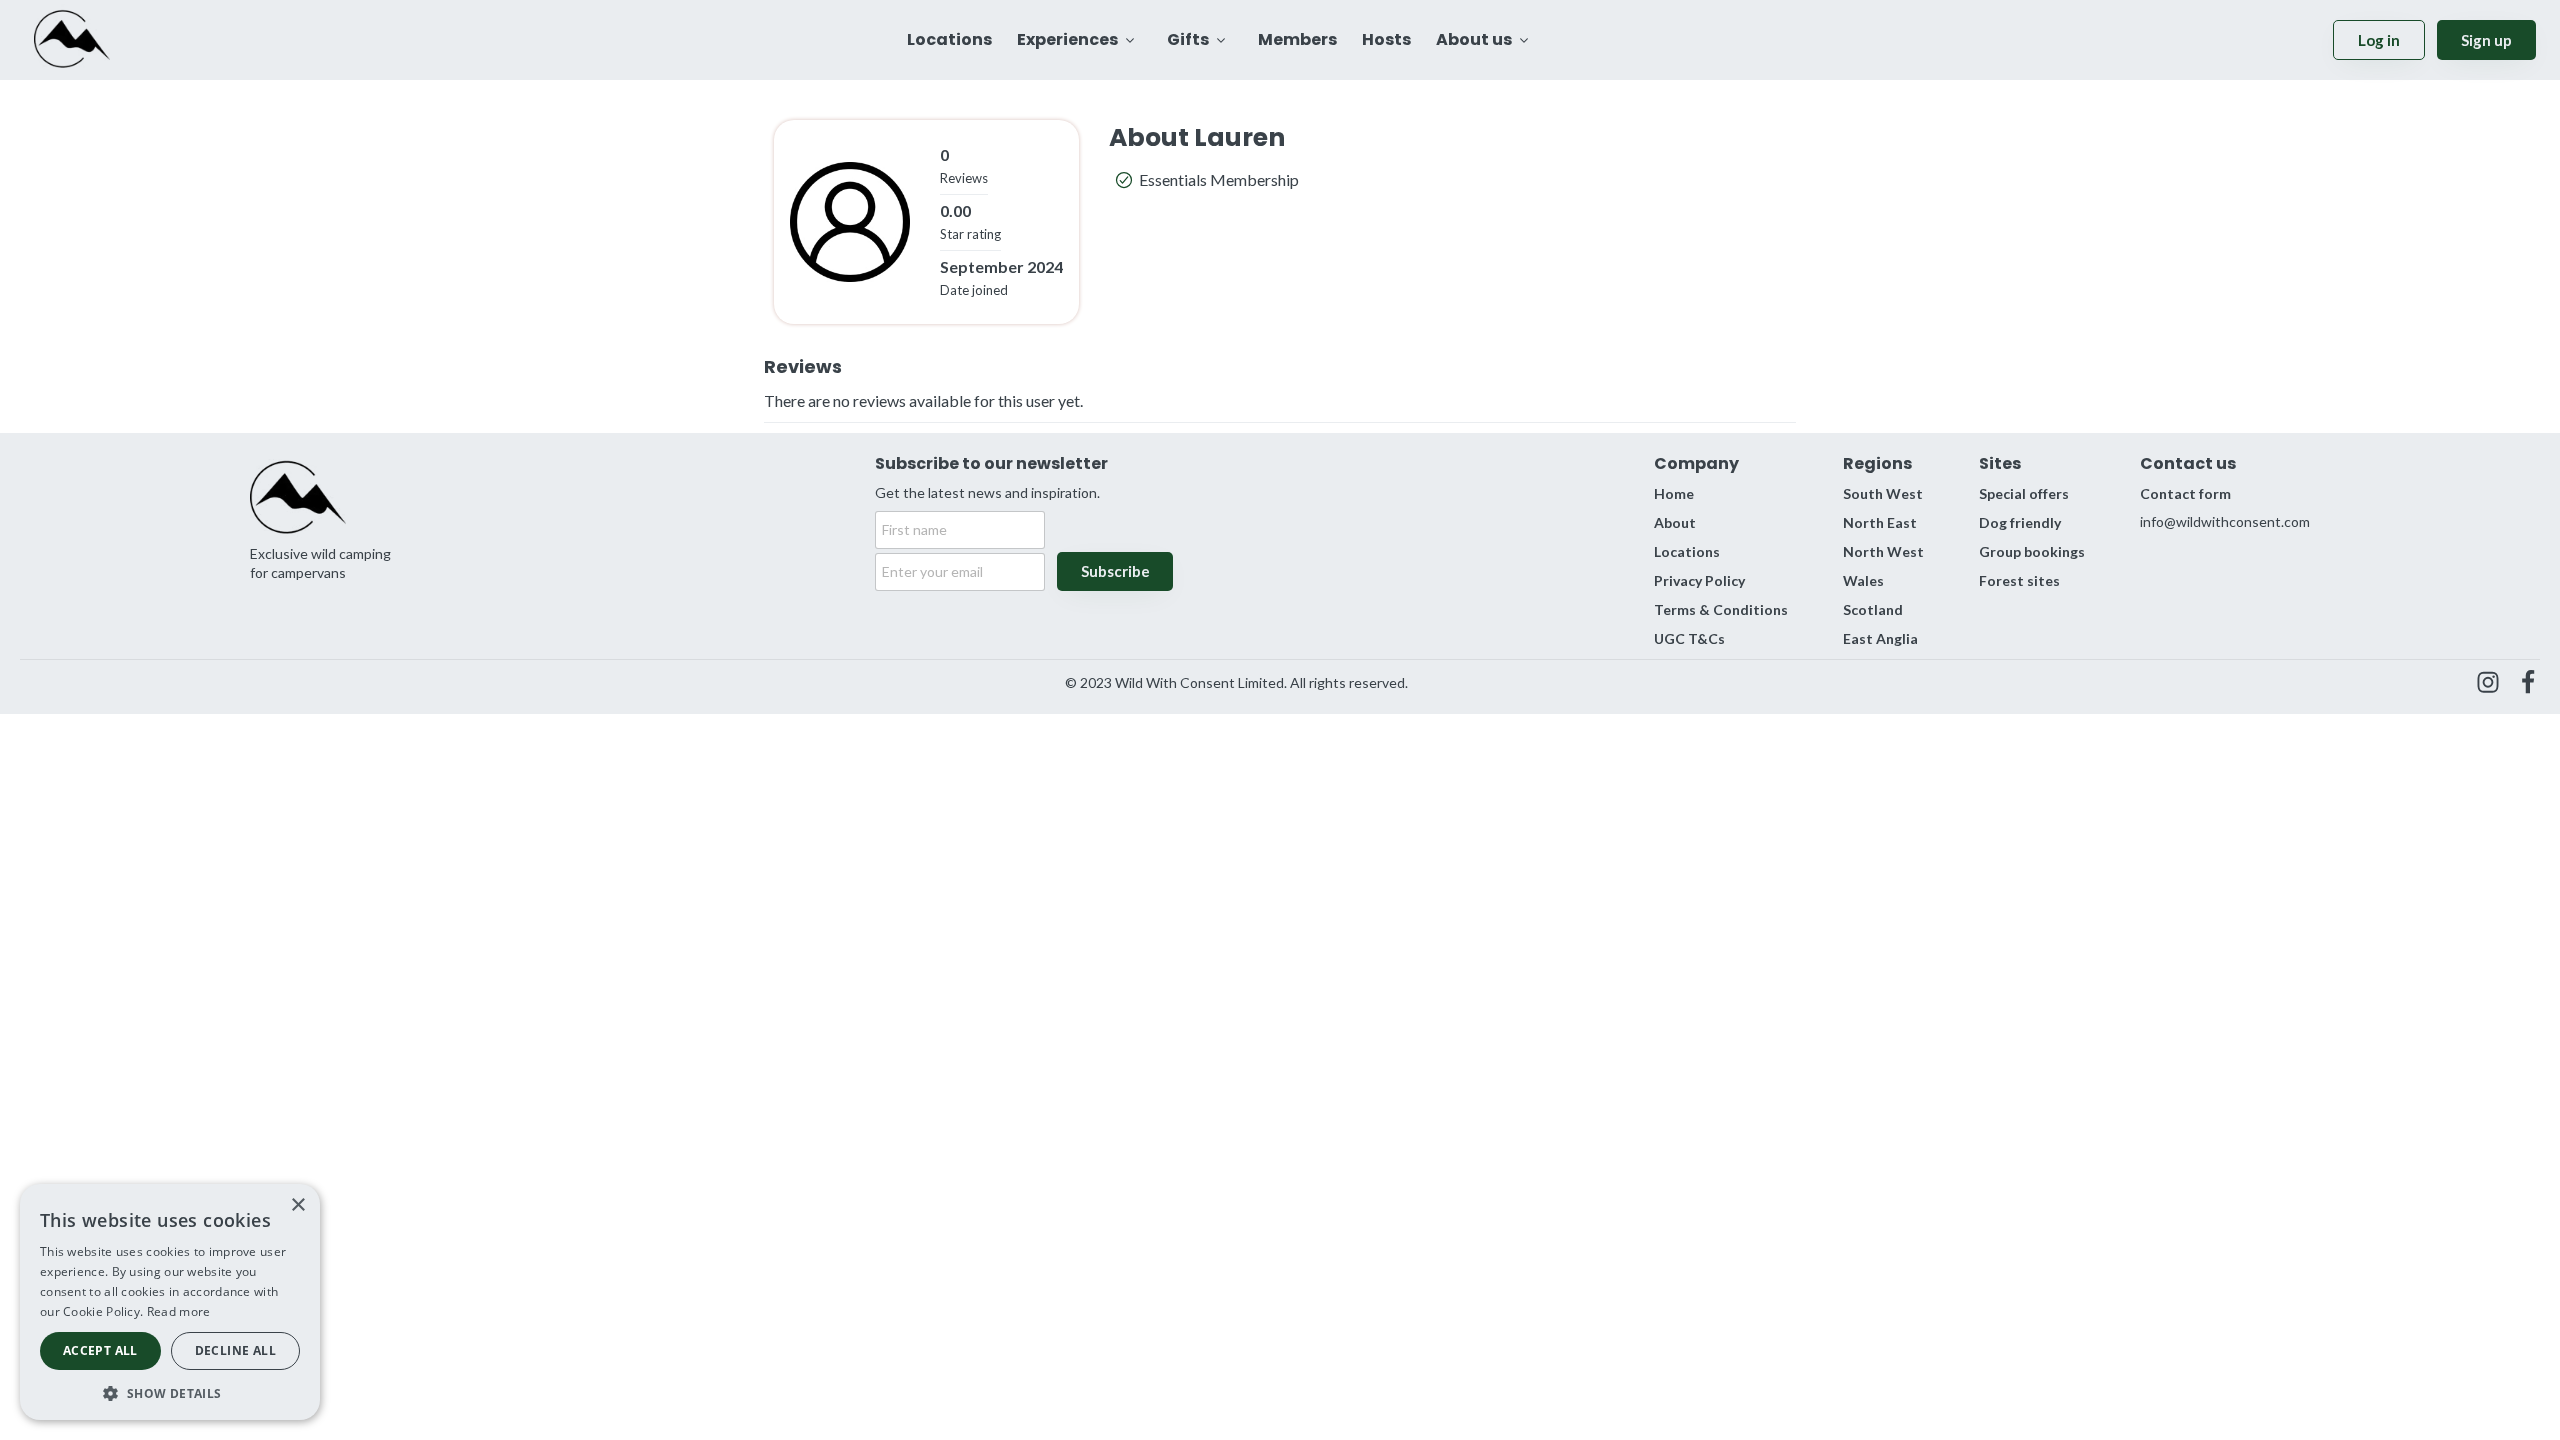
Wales (1863, 580)
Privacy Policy (1699, 580)
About (1675, 522)
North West (1883, 551)
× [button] (297, 1205)
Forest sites (2019, 580)
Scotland (1873, 609)
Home (1674, 493)
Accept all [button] (100, 1350)
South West (1883, 493)
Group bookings (2032, 551)
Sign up (2486, 40)
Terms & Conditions (1721, 609)
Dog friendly (2020, 522)
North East (1880, 522)
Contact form (2185, 493)
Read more (179, 1311)
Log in (2379, 40)
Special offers (2024, 493)
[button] (170, 1391)
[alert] (170, 1302)
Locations (1687, 551)
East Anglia (1880, 638)
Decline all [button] (235, 1350)
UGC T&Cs (1689, 638)
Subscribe (1115, 571)
